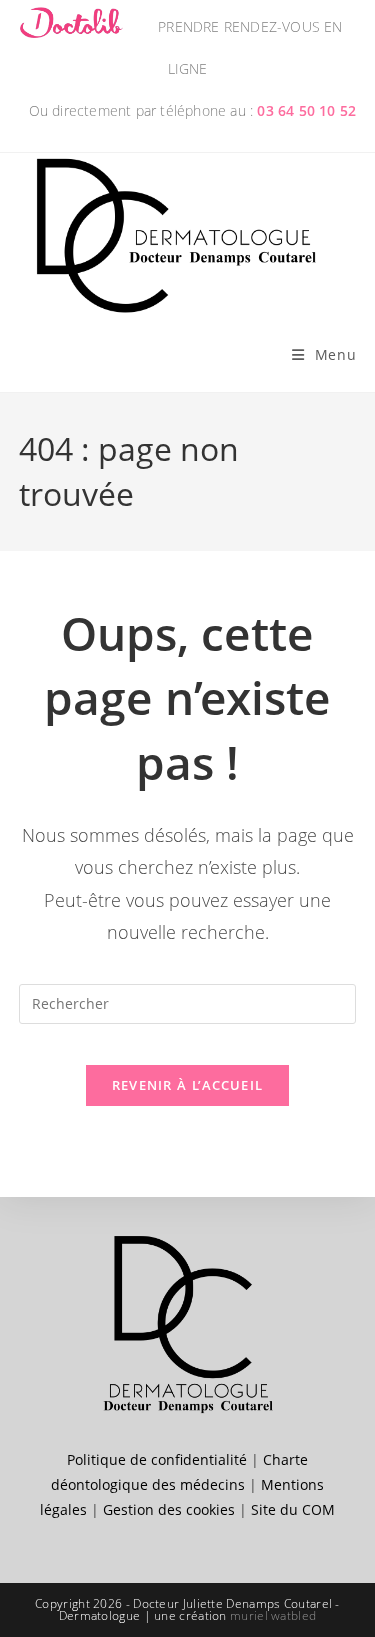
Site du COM (293, 1509)
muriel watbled (273, 1615)
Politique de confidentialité (157, 1459)
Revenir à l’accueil (188, 1085)
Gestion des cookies (169, 1509)
